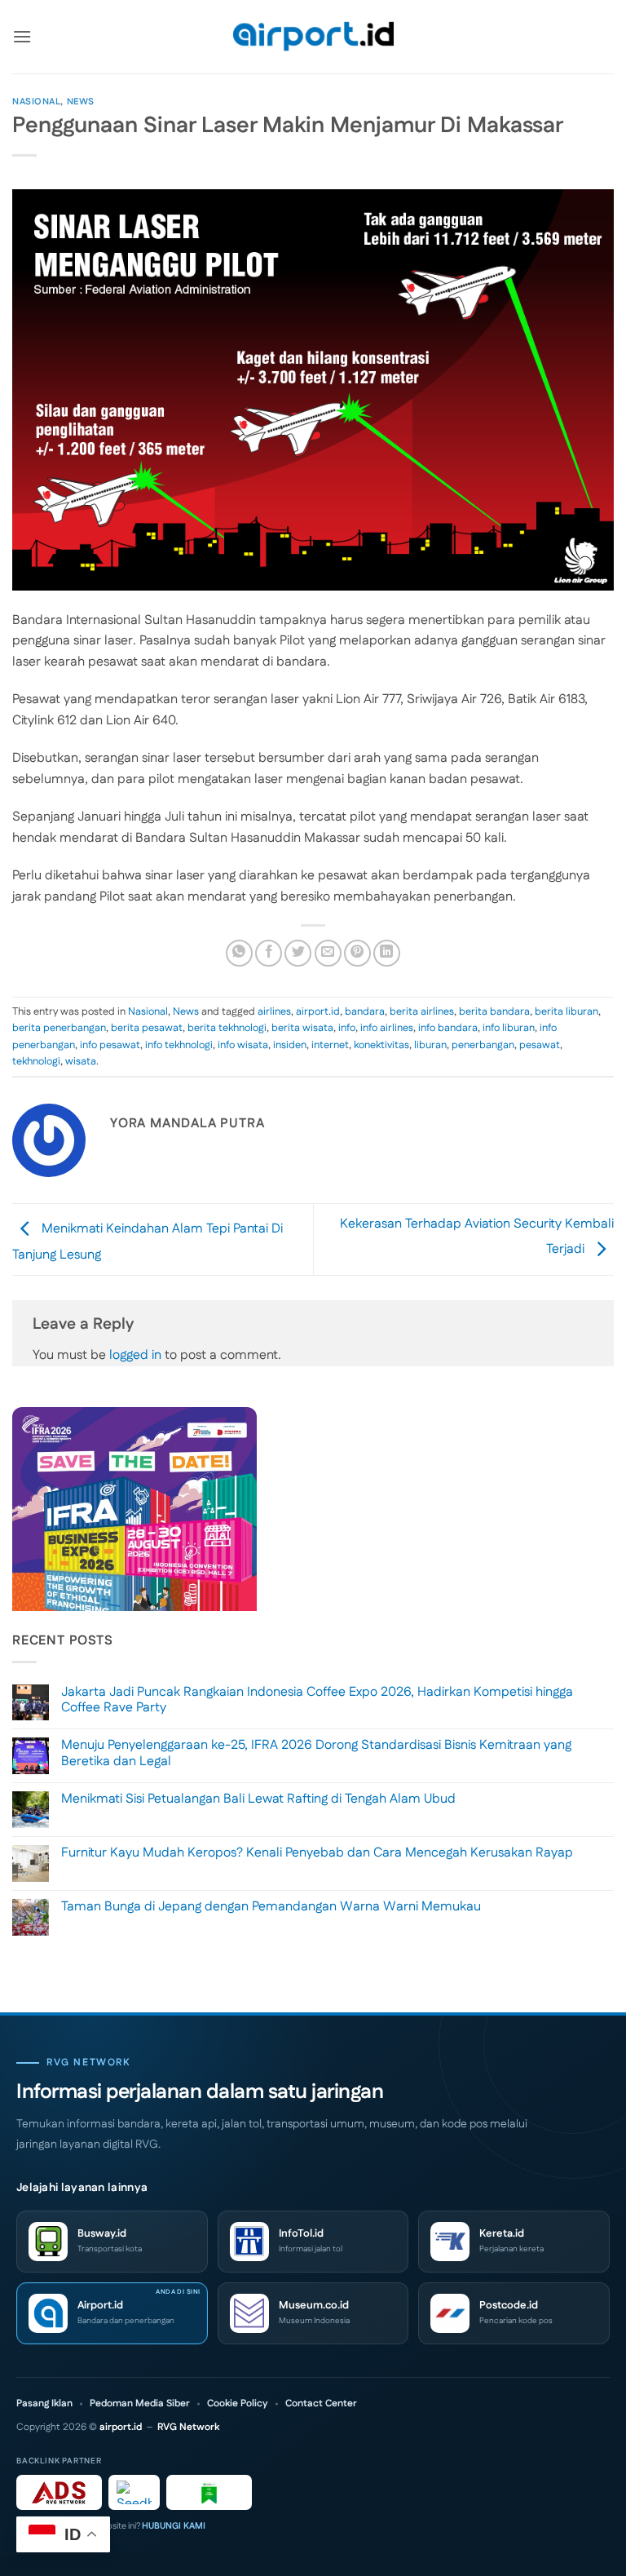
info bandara (448, 1028)
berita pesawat (147, 1028)
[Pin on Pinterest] (357, 953)
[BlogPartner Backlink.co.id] (209, 2492)
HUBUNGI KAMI (174, 2526)
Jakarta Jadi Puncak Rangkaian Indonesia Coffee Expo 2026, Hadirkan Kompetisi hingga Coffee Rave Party (317, 1700)
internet (330, 1045)
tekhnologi (36, 1061)
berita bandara (494, 1011)
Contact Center (321, 2404)
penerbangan (483, 1045)
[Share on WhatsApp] (239, 953)
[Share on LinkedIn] (387, 953)
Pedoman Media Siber (140, 2404)
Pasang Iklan (44, 2404)
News (81, 102)
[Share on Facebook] (269, 953)
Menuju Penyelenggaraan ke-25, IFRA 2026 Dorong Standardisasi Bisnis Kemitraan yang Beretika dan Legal (316, 1753)
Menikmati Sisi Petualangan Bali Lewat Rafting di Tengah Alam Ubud (258, 1799)
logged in (135, 1355)
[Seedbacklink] (134, 2492)
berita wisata (302, 1028)
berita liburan (566, 1011)
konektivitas (381, 1045)
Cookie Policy (238, 2404)
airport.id (318, 1011)
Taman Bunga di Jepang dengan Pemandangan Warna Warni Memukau (271, 1907)
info (347, 1028)
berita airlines (422, 1011)
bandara (365, 1011)
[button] (22, 36)
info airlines (387, 1028)
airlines (274, 1011)
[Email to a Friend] (328, 953)
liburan (430, 1045)
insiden (290, 1045)
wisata (81, 1061)
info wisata (243, 1045)
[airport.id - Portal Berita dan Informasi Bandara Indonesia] (313, 37)
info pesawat (110, 1045)
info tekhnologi (179, 1045)
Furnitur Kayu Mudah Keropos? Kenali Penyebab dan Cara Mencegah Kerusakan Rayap (317, 1853)
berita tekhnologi (227, 1028)
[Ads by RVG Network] (59, 2492)
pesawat (540, 1045)
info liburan (509, 1028)
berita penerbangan (59, 1028)
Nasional (36, 102)
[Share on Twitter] (298, 953)
